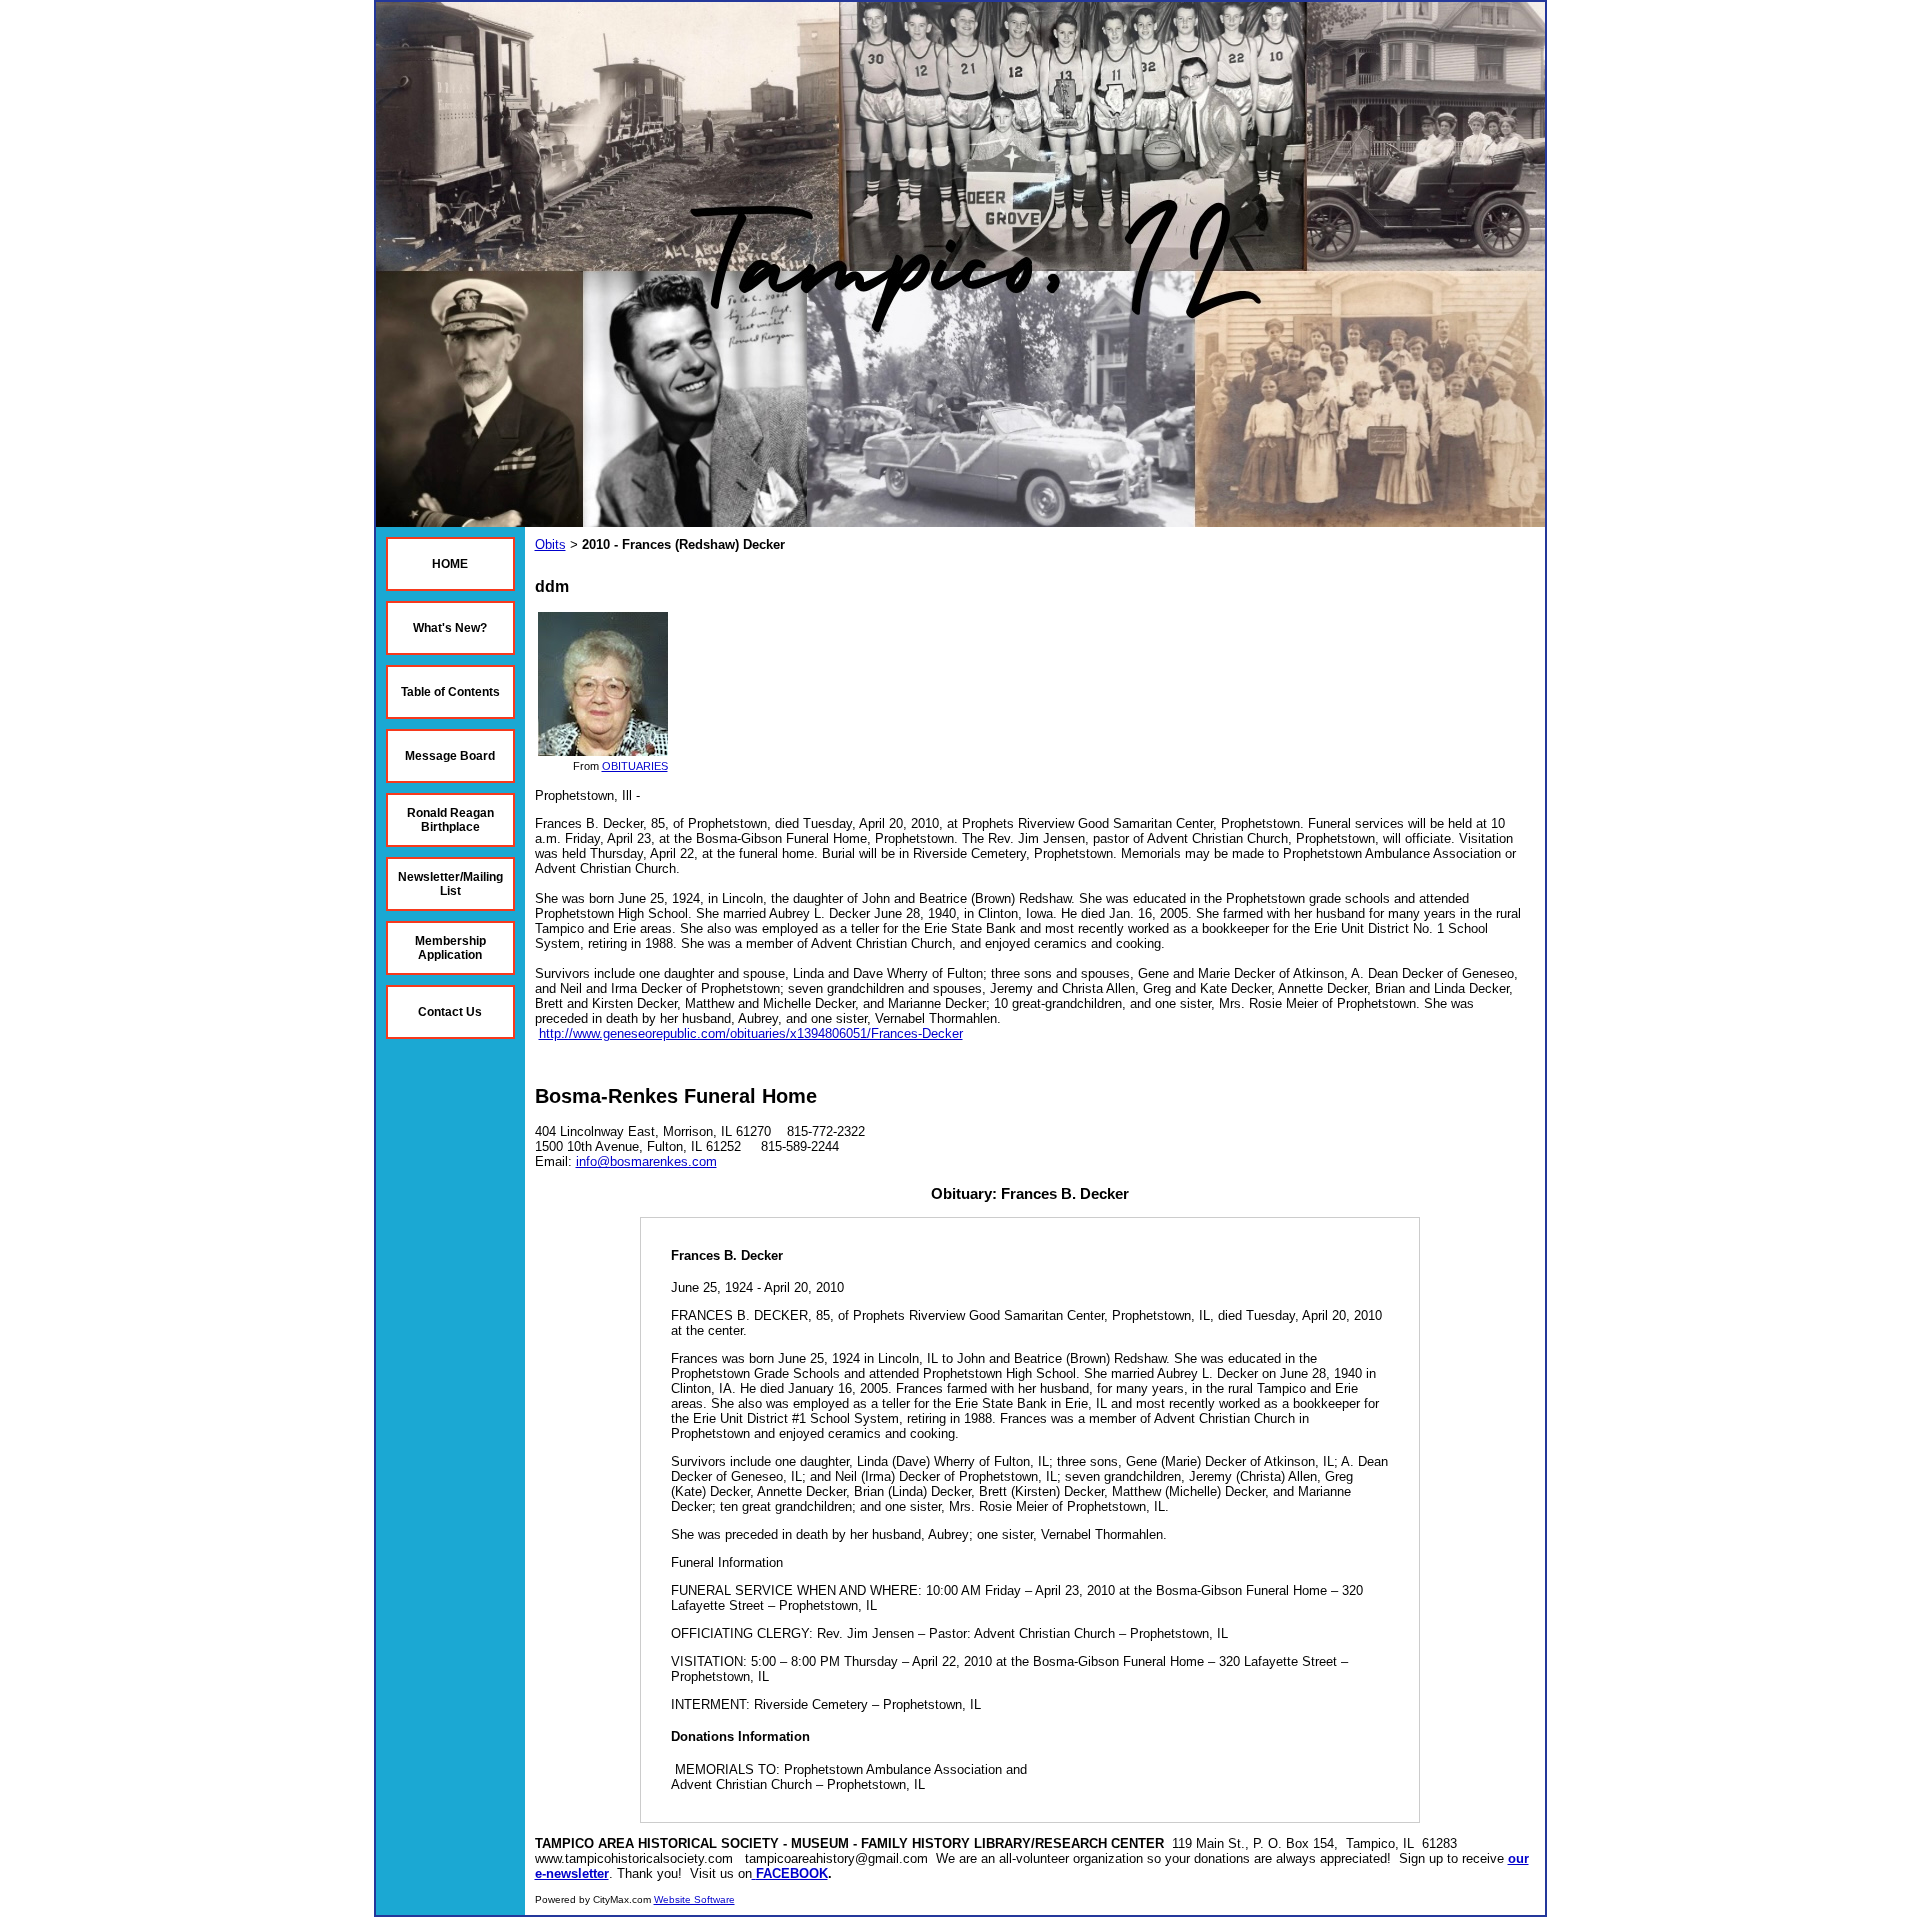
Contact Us (450, 1012)
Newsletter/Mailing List (450, 884)
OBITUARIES (635, 766)
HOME (450, 564)
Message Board (450, 756)
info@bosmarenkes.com (646, 1161)
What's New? (450, 628)
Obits (550, 544)
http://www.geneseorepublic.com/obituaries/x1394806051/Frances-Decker (751, 1033)
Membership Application (450, 948)
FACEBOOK (792, 1873)
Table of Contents (450, 692)
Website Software (694, 1899)
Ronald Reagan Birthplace (450, 820)
